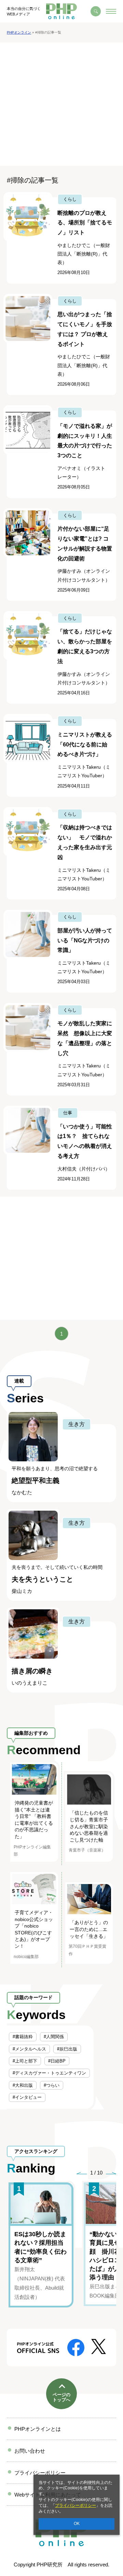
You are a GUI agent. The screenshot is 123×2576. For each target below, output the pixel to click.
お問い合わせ (30, 2451)
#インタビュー (27, 2097)
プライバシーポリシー (76, 2505)
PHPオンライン (19, 32)
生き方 (77, 1424)
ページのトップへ (61, 2397)
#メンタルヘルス (29, 2049)
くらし (70, 199)
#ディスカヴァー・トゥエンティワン (49, 2073)
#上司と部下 (25, 2061)
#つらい (52, 2085)
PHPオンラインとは (38, 2429)
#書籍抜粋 (23, 2037)
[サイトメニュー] (111, 11)
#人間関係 (54, 2037)
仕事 (68, 1113)
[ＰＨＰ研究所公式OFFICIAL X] (99, 2346)
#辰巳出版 (67, 2049)
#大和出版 (23, 2085)
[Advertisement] (61, 104)
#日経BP (57, 2061)
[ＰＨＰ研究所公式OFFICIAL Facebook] (76, 2347)
